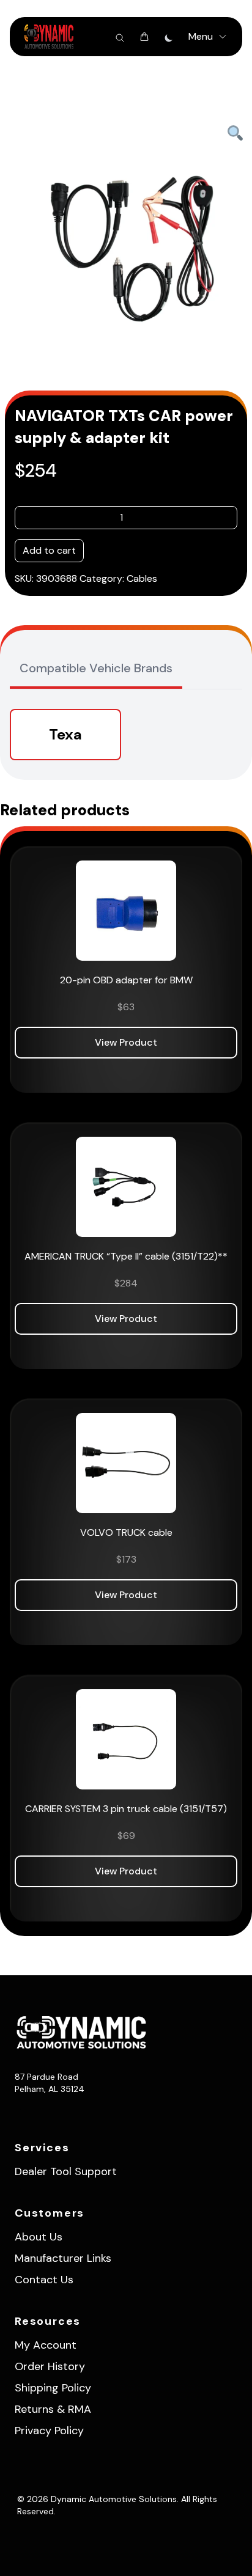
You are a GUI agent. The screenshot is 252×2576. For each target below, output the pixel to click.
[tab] (96, 669)
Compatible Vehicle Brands (96, 668)
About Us (39, 2237)
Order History (50, 2366)
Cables (142, 578)
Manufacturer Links (63, 2258)
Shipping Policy (53, 2388)
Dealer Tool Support (66, 2171)
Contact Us (44, 2280)
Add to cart (49, 550)
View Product (126, 1042)
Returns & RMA (53, 2409)
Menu (201, 36)
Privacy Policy (49, 2431)
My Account (46, 2345)
